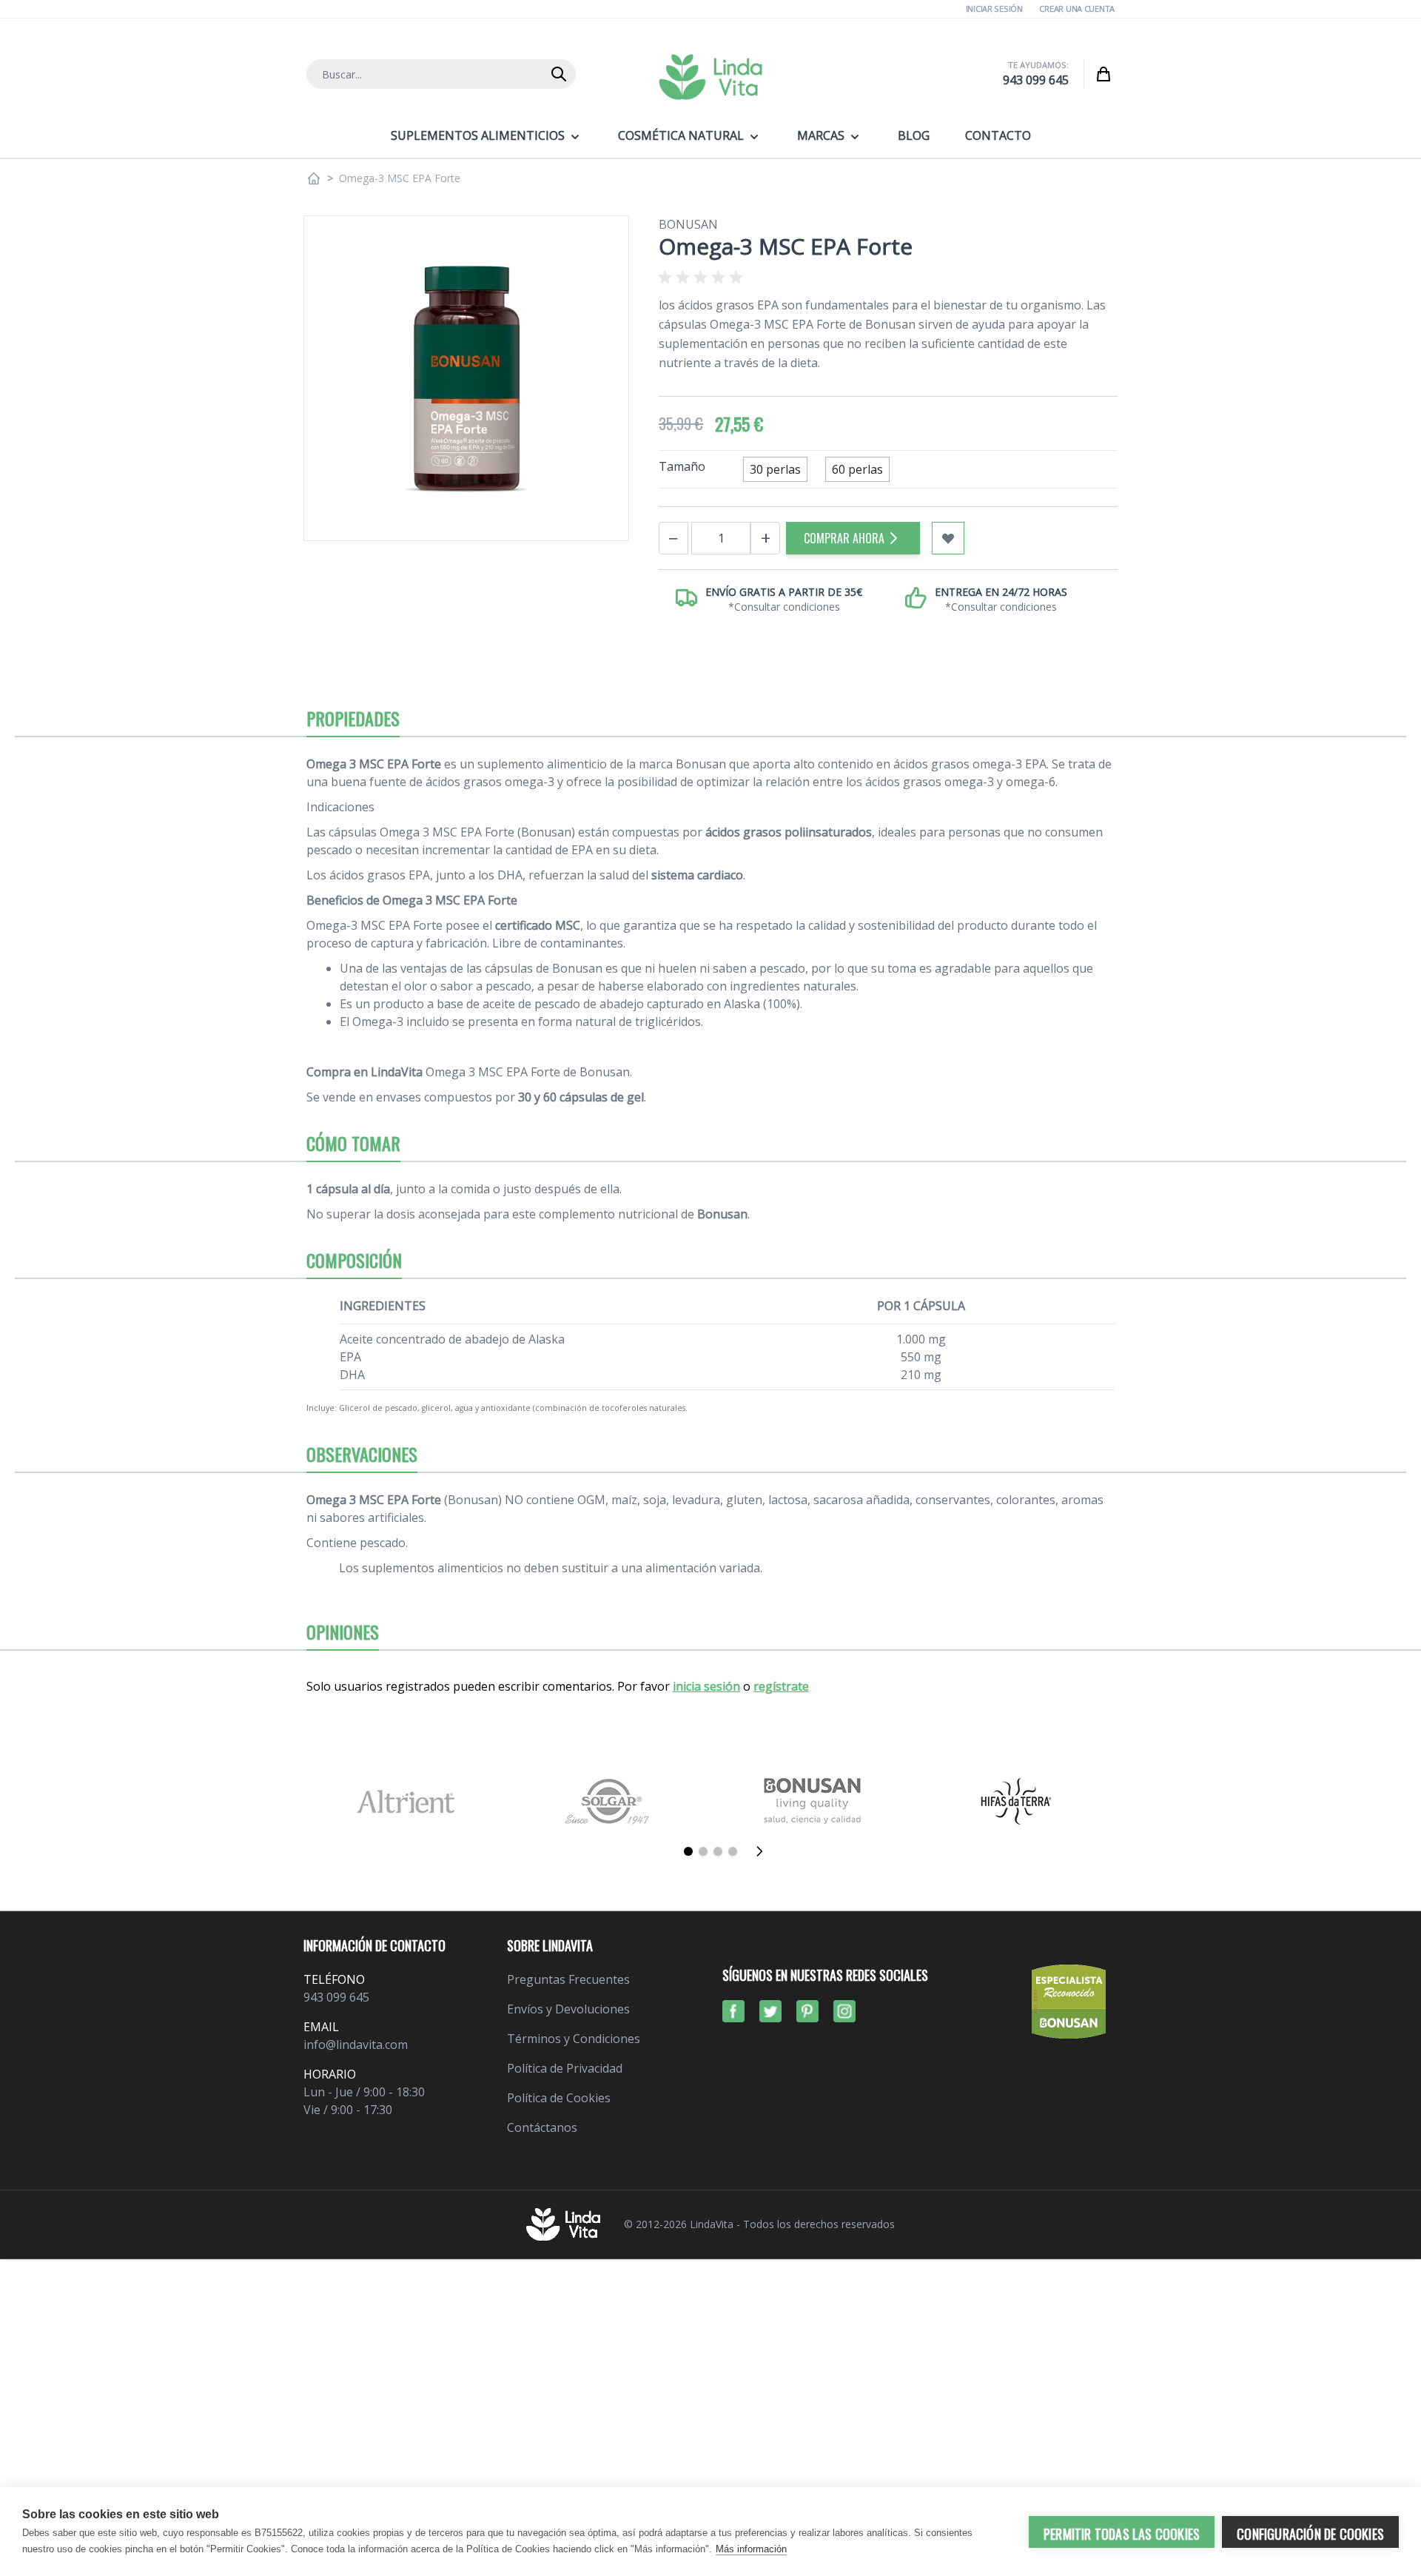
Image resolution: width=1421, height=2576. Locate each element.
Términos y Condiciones (574, 2039)
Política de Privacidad (565, 2068)
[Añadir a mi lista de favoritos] (948, 538)
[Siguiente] (764, 1851)
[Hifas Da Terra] (1016, 1801)
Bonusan (688, 224)
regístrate (781, 1686)
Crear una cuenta (1077, 9)
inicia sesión (706, 1686)
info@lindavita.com (356, 2045)
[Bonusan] (812, 1801)
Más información (751, 2549)
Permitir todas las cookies (1122, 2534)
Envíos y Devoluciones (568, 2009)
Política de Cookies (559, 2098)
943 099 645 (1036, 80)
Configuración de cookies (1310, 2534)
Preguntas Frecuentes (568, 1979)
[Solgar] (609, 1801)
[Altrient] (405, 1801)
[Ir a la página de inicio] (314, 178)
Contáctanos (542, 2127)
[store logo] (710, 77)
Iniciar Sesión (994, 9)
